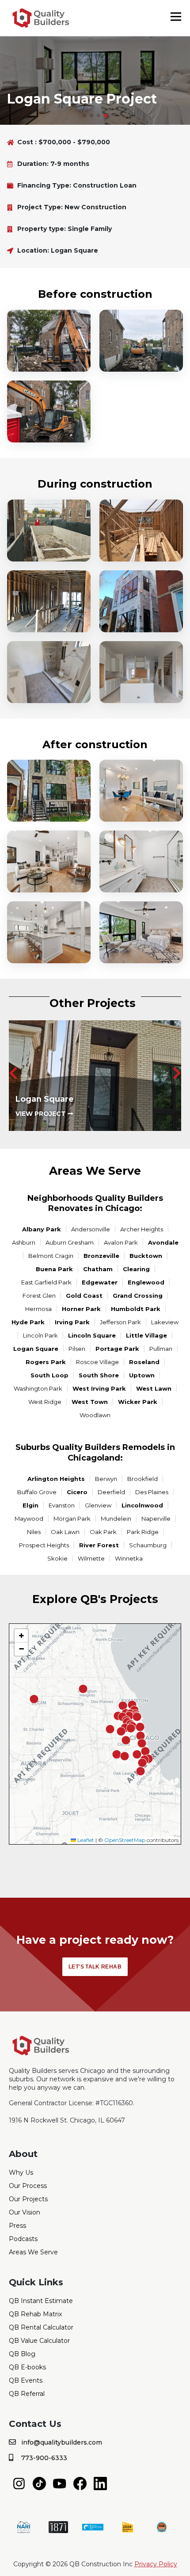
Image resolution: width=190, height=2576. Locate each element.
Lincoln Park (40, 1335)
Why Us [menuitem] (21, 2172)
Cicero (77, 1492)
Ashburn (24, 1242)
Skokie (57, 1558)
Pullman (161, 1349)
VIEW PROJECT (42, 1114)
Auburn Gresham (70, 1242)
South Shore (99, 1375)
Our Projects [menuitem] (28, 2199)
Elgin (30, 1505)
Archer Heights (142, 1229)
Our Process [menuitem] (28, 2186)
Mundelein (116, 1519)
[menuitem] (19, 2483)
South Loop (49, 1375)
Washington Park (38, 1388)
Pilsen (77, 1349)
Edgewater (100, 1282)
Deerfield (111, 1492)
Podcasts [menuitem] (23, 2239)
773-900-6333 (44, 2458)
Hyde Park (28, 1322)
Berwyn (106, 1479)
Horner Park (81, 1309)
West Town (90, 1402)
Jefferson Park (120, 1322)
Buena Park (54, 1269)
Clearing (136, 1269)
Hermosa (38, 1309)
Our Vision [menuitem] (25, 2212)
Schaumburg (148, 1545)
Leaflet (85, 1840)
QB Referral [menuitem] (27, 2394)
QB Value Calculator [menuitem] (39, 2341)
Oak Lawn (65, 1532)
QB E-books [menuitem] (27, 2367)
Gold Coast (84, 1296)
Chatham (98, 1269)
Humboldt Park (136, 1309)
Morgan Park (72, 1519)
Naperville (156, 1519)
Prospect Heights (44, 1545)
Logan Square (36, 1349)
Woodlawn (95, 1415)
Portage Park (117, 1349)
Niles (34, 1532)
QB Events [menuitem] (26, 2380)
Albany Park (42, 1229)
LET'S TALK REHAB (95, 1967)
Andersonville (91, 1229)
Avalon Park (121, 1242)
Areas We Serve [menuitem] (33, 2252)
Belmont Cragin (51, 1256)
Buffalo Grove (37, 1492)
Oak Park (103, 1532)
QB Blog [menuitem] (22, 2354)
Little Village (146, 1335)
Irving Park (72, 1322)
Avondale (163, 1242)
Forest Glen (39, 1296)
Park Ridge (143, 1532)
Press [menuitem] (17, 2226)
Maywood (29, 1519)
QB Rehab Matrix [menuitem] (35, 2314)
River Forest (99, 1545)
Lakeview (165, 1322)
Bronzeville (101, 1256)
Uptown (142, 1375)
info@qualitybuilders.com (62, 2442)
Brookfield (142, 1479)
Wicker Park (138, 1402)
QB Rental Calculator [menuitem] (41, 2327)
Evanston (62, 1505)
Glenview (98, 1505)
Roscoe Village (97, 1362)
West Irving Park (99, 1388)
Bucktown (146, 1256)
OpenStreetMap (125, 1840)
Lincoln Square (92, 1335)
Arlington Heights (56, 1479)
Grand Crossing (138, 1296)
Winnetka (129, 1558)
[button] (84, 115)
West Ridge (45, 1402)
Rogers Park (46, 1362)
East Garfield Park (46, 1282)
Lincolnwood (142, 1505)
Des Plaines (152, 1492)
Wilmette (91, 1558)
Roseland (144, 1362)
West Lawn (154, 1388)
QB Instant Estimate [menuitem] (41, 2301)
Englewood (146, 1282)
